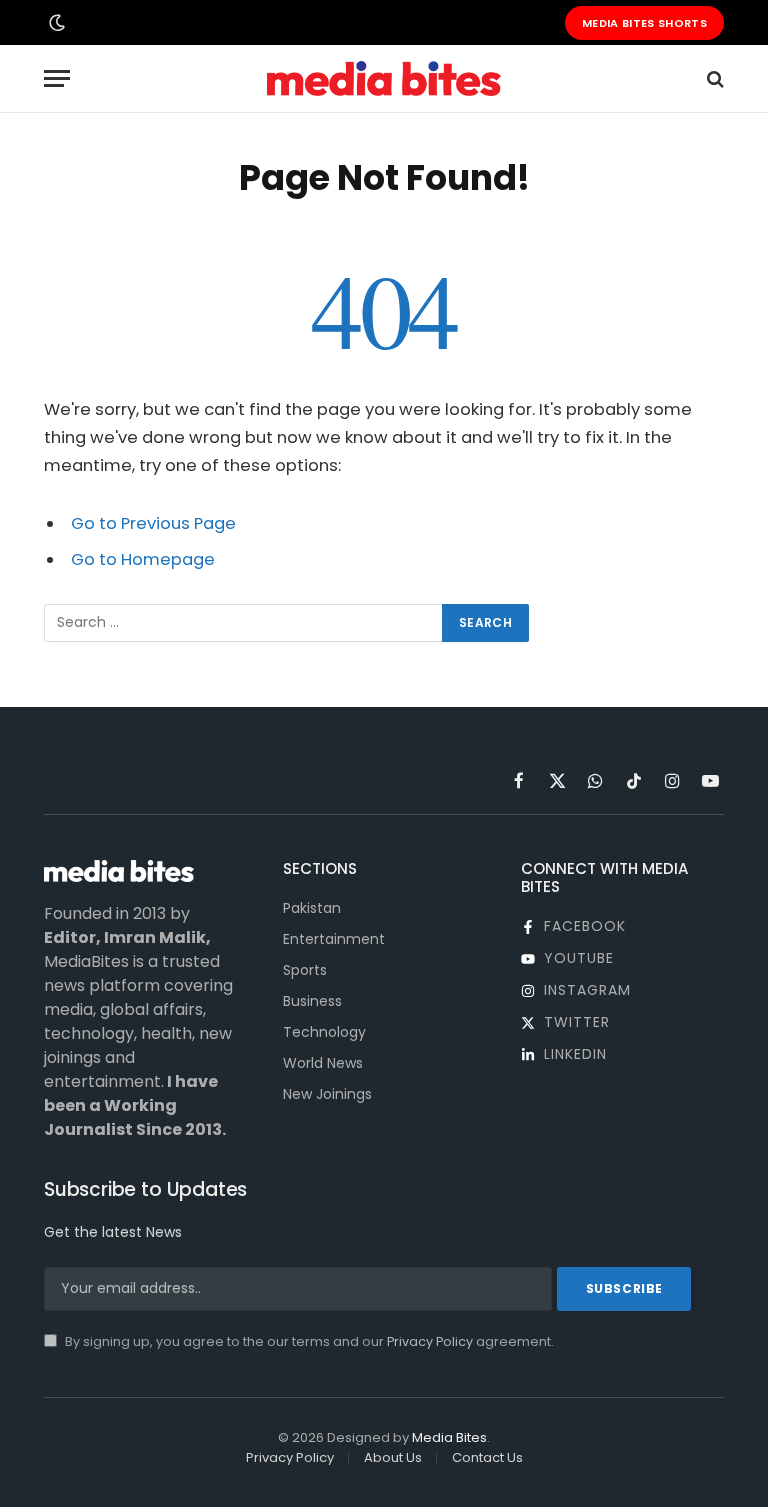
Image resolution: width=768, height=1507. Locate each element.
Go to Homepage (143, 559)
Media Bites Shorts (644, 23)
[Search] (713, 78)
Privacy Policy (430, 1341)
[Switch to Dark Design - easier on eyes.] (55, 23)
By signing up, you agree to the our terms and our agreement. (308, 1341)
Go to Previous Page (153, 523)
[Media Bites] (383, 78)
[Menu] (57, 78)
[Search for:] (244, 623)
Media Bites (449, 1437)
